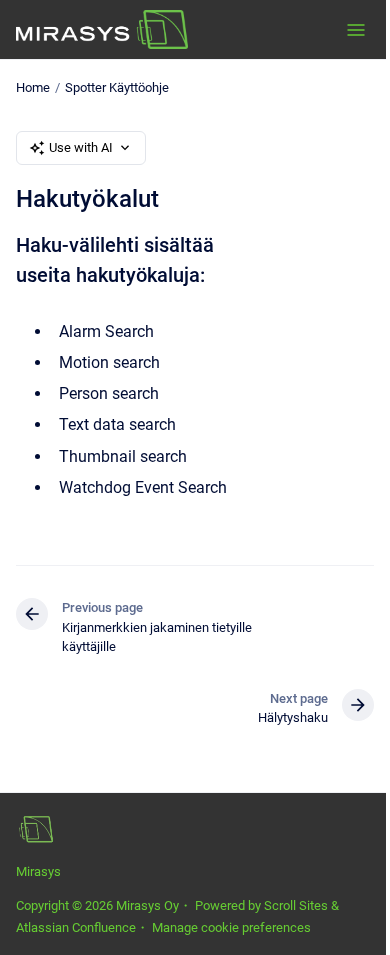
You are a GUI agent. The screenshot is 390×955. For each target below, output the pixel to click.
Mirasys (38, 871)
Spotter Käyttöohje (117, 87)
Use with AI (81, 147)
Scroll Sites (296, 905)
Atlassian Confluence (76, 927)
